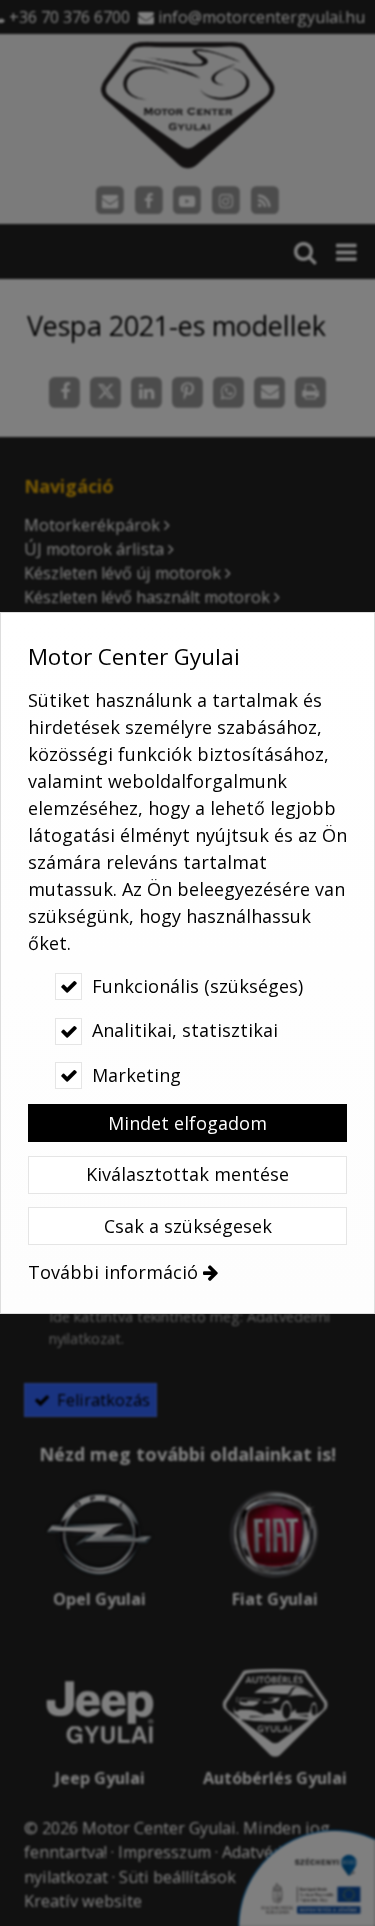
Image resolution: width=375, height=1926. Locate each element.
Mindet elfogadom (187, 1123)
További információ (113, 1272)
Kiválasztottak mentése (187, 1174)
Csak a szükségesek (188, 1226)
